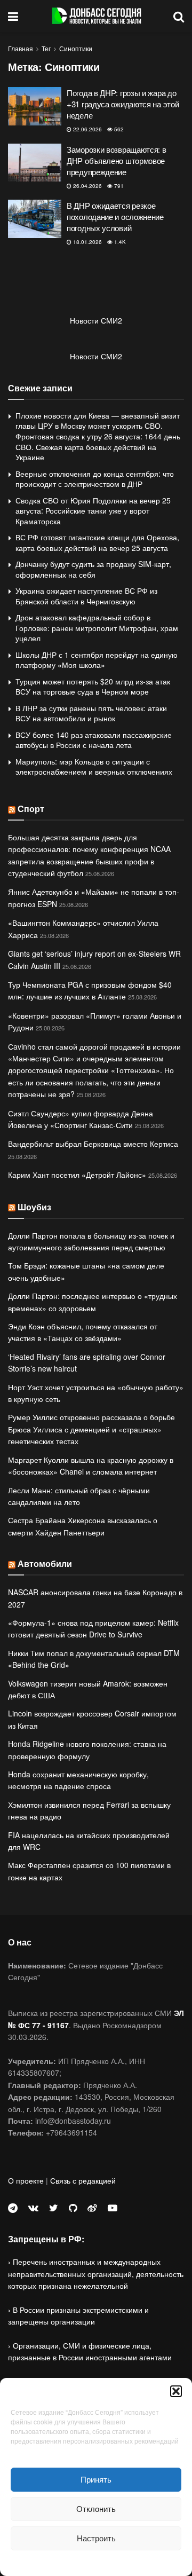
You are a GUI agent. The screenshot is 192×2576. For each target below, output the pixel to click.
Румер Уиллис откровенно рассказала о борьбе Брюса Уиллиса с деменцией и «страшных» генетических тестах (91, 1429)
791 (118, 186)
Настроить (96, 2538)
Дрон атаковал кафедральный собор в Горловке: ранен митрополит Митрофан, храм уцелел (97, 628)
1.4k (119, 242)
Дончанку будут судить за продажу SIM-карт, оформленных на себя (93, 569)
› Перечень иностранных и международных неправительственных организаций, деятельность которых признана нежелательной (96, 2274)
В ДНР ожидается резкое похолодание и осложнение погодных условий (115, 216)
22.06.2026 (87, 129)
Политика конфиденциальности (96, 2562)
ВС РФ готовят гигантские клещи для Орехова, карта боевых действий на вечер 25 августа (97, 542)
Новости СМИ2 (96, 320)
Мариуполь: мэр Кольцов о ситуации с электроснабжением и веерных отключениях (94, 767)
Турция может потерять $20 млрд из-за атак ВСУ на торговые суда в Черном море (93, 687)
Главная (21, 48)
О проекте (26, 2180)
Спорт (31, 809)
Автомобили (45, 1563)
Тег (46, 48)
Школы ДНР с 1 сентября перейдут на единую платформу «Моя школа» (97, 660)
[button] (176, 2391)
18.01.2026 (87, 242)
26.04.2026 (87, 186)
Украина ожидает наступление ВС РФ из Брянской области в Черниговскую (86, 596)
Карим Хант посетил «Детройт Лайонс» (77, 1175)
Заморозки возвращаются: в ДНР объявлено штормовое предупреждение (117, 160)
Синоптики (76, 48)
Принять (96, 2479)
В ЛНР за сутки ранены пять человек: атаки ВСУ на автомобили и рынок (91, 713)
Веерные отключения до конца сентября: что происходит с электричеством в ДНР (95, 479)
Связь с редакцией (83, 2180)
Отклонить (96, 2508)
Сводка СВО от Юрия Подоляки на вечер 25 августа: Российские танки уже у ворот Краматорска (93, 511)
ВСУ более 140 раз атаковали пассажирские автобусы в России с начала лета (94, 740)
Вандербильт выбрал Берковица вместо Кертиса (93, 1144)
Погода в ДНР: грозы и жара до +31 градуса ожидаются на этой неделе (123, 104)
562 (118, 129)
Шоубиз (34, 1207)
